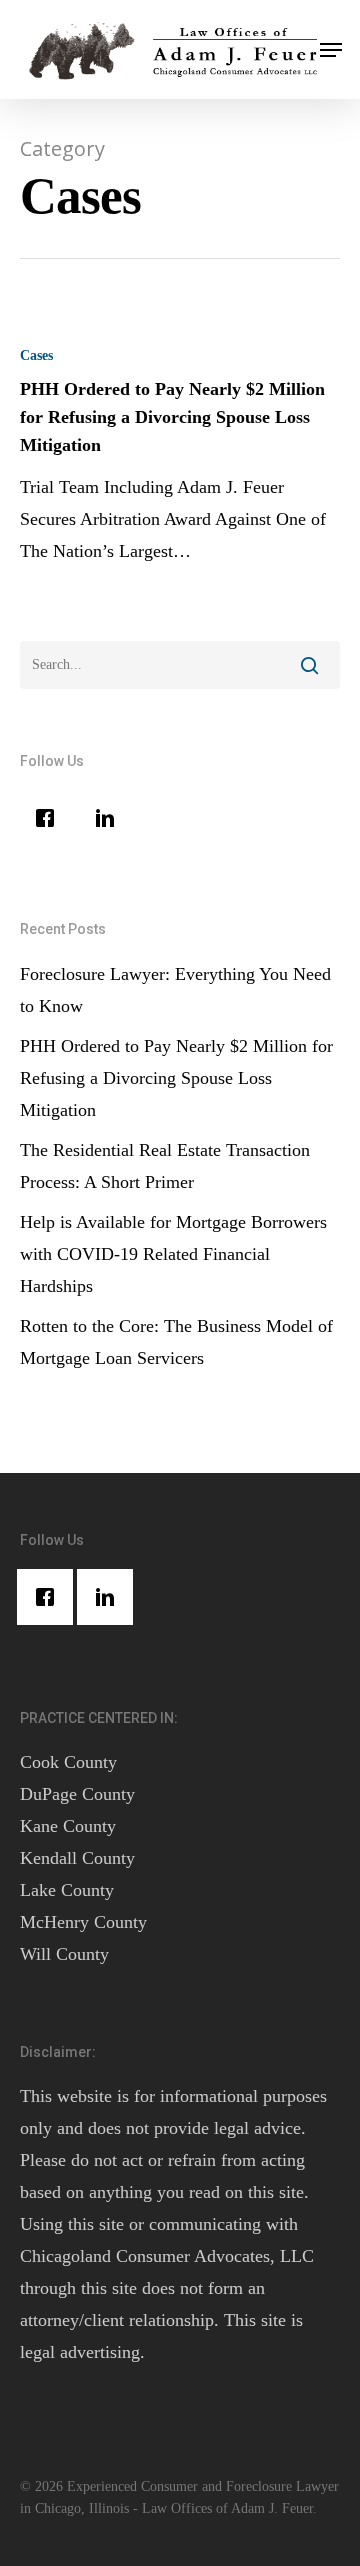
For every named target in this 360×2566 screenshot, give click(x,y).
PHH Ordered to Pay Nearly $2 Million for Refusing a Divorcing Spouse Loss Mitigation (176, 1078)
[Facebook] (50, 818)
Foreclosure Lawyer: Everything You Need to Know (175, 990)
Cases (36, 355)
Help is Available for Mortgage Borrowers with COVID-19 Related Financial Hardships (173, 1254)
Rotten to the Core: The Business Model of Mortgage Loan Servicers (176, 1342)
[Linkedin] (110, 818)
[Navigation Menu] (331, 50)
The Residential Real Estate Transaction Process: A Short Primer (165, 1166)
